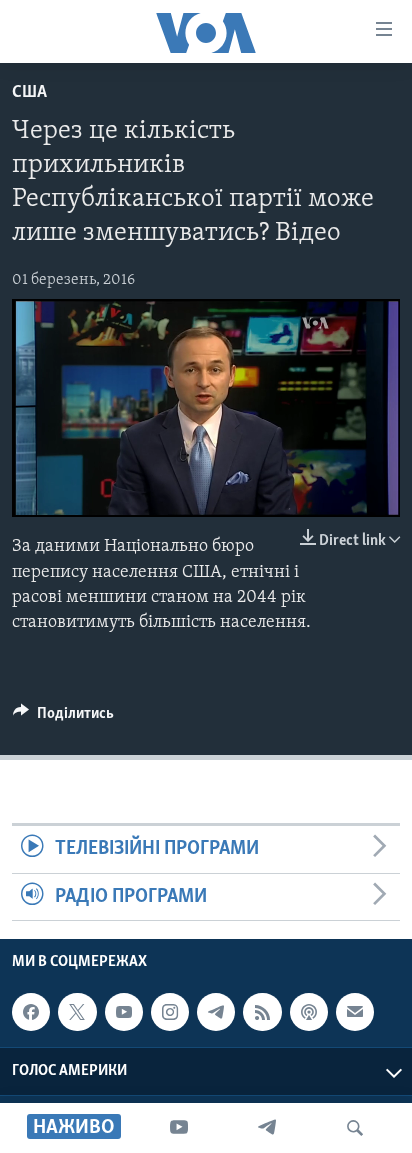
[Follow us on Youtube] (124, 1012)
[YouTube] (179, 1128)
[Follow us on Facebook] (31, 1012)
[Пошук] (355, 1128)
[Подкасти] (309, 1012)
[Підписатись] (355, 1012)
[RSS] (262, 1012)
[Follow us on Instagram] (170, 1012)
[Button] (63, 718)
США (29, 93)
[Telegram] (267, 1128)
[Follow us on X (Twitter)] (77, 1012)
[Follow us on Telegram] (216, 1012)
